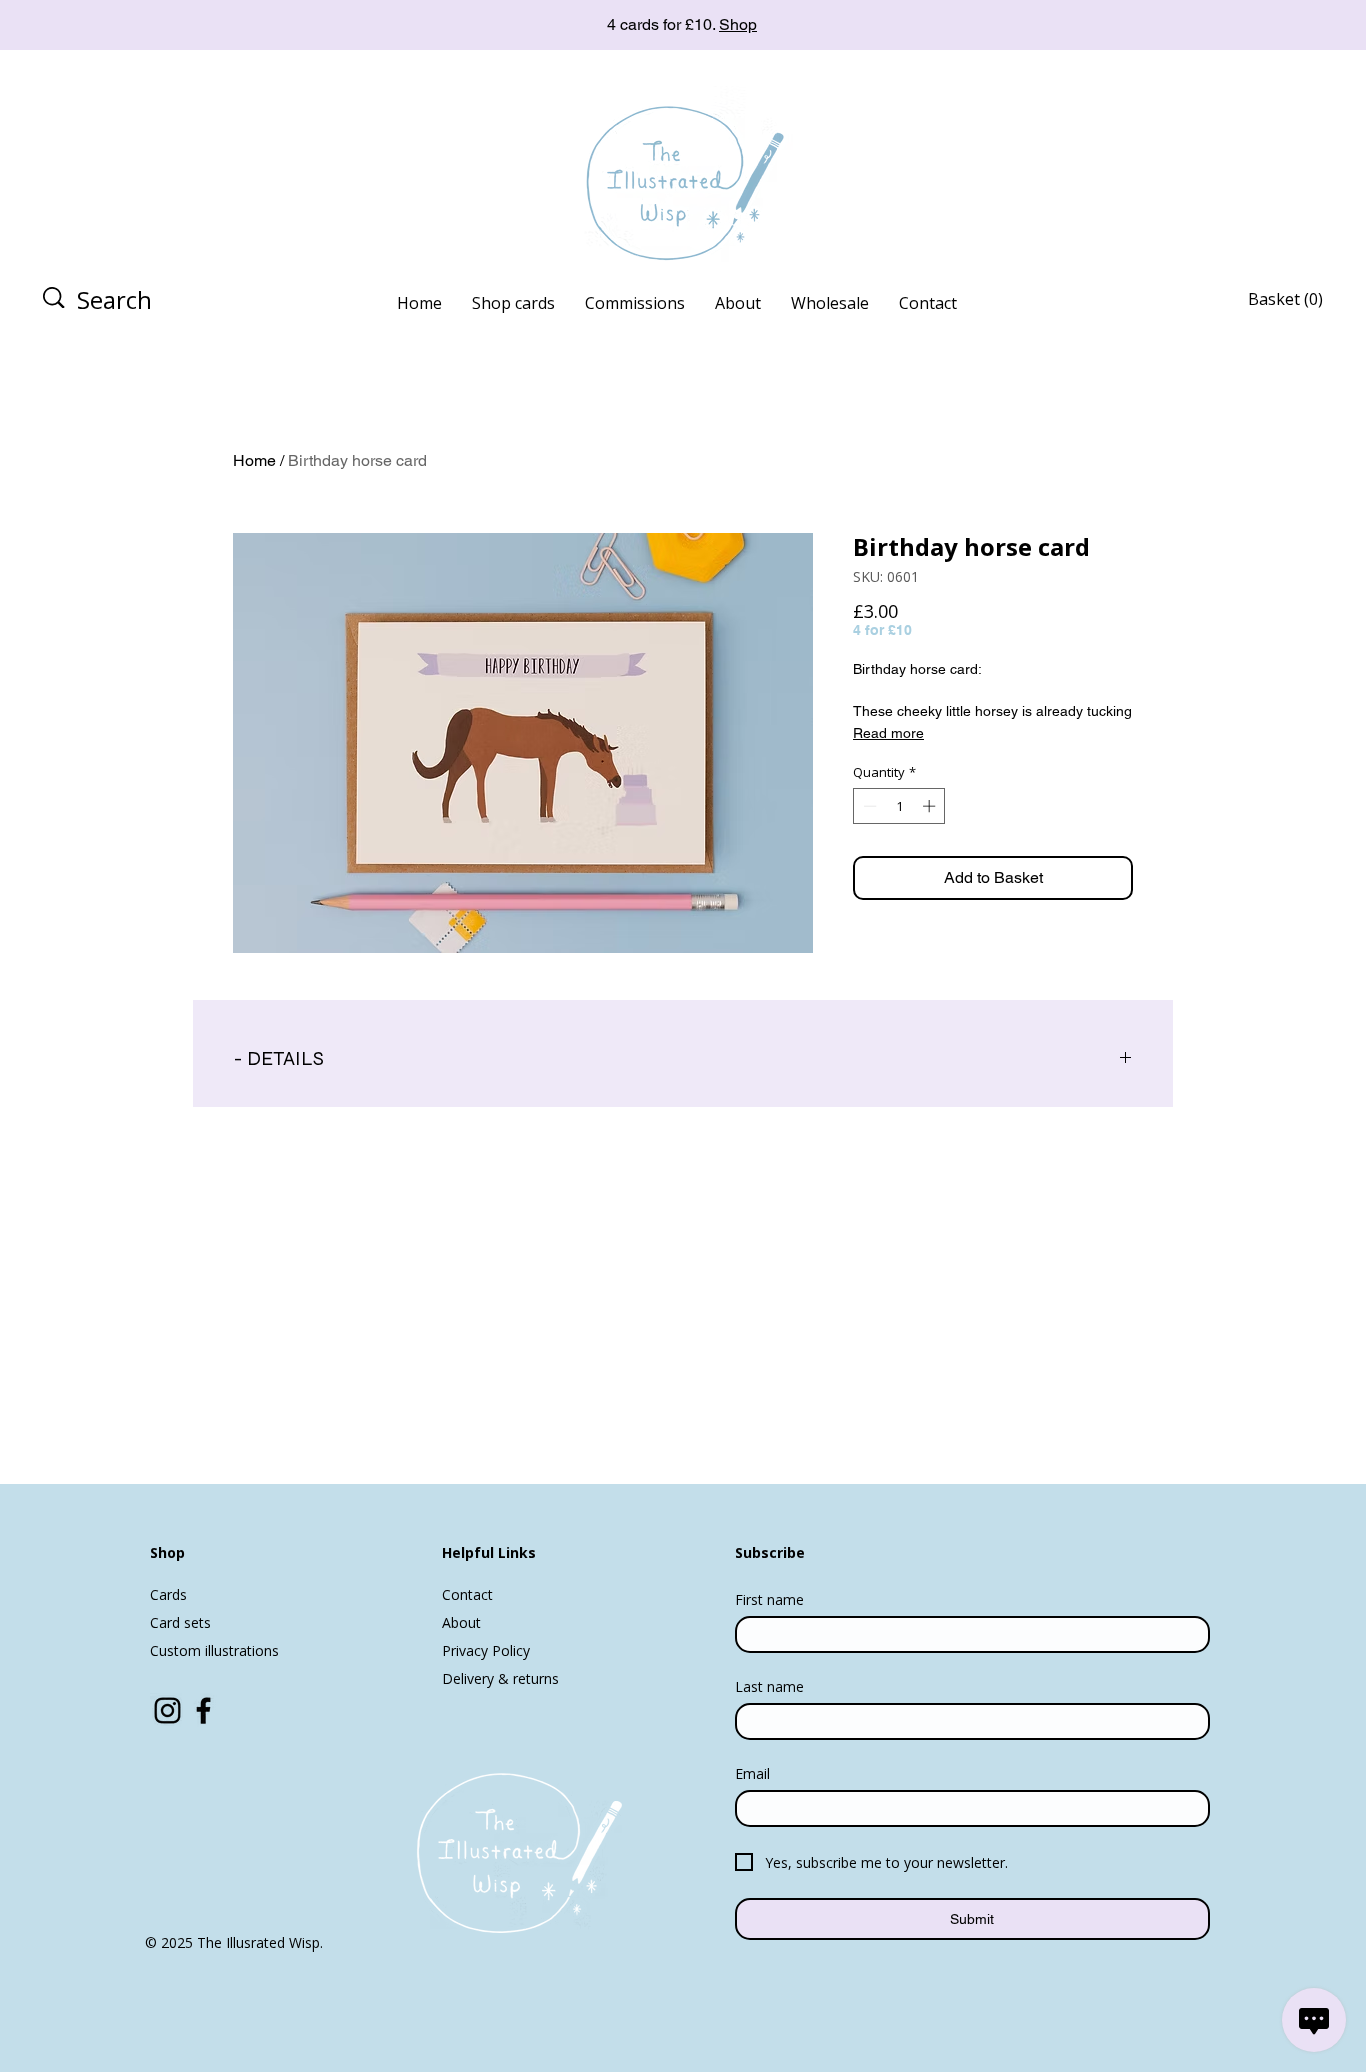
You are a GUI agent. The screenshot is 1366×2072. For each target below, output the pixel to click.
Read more (888, 733)
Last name (769, 1686)
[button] (1299, 299)
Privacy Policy (486, 1650)
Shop (738, 24)
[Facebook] (203, 1710)
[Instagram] (167, 1710)
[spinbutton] (899, 806)
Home (254, 460)
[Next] (1261, 25)
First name (769, 1599)
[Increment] (931, 806)
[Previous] (105, 25)
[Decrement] (868, 806)
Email (752, 1773)
